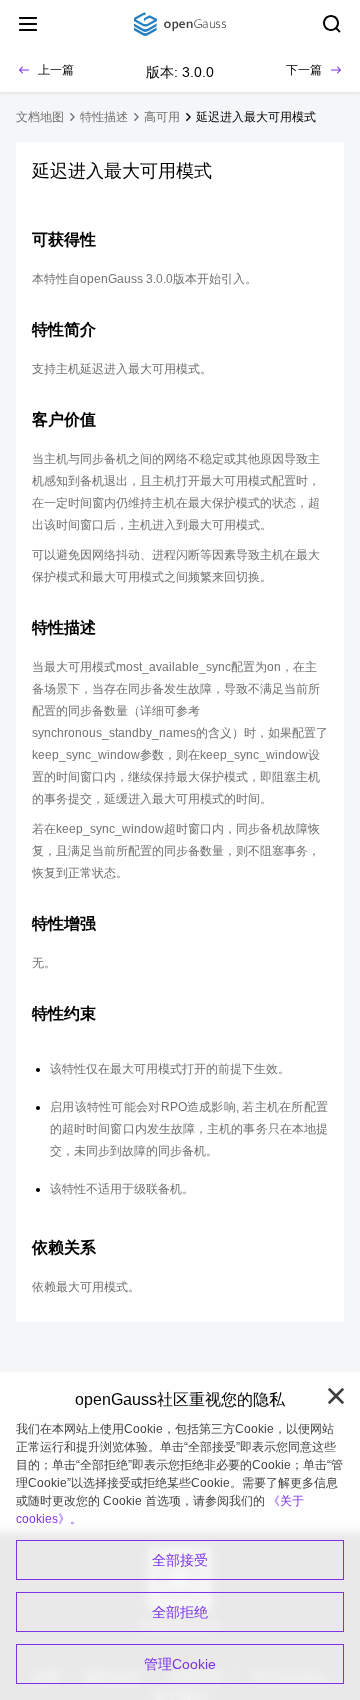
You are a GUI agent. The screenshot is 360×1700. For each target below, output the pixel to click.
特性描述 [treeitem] (104, 117)
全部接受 (180, 1560)
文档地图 (40, 117)
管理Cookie (180, 1664)
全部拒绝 (180, 1612)
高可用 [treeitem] (162, 117)
